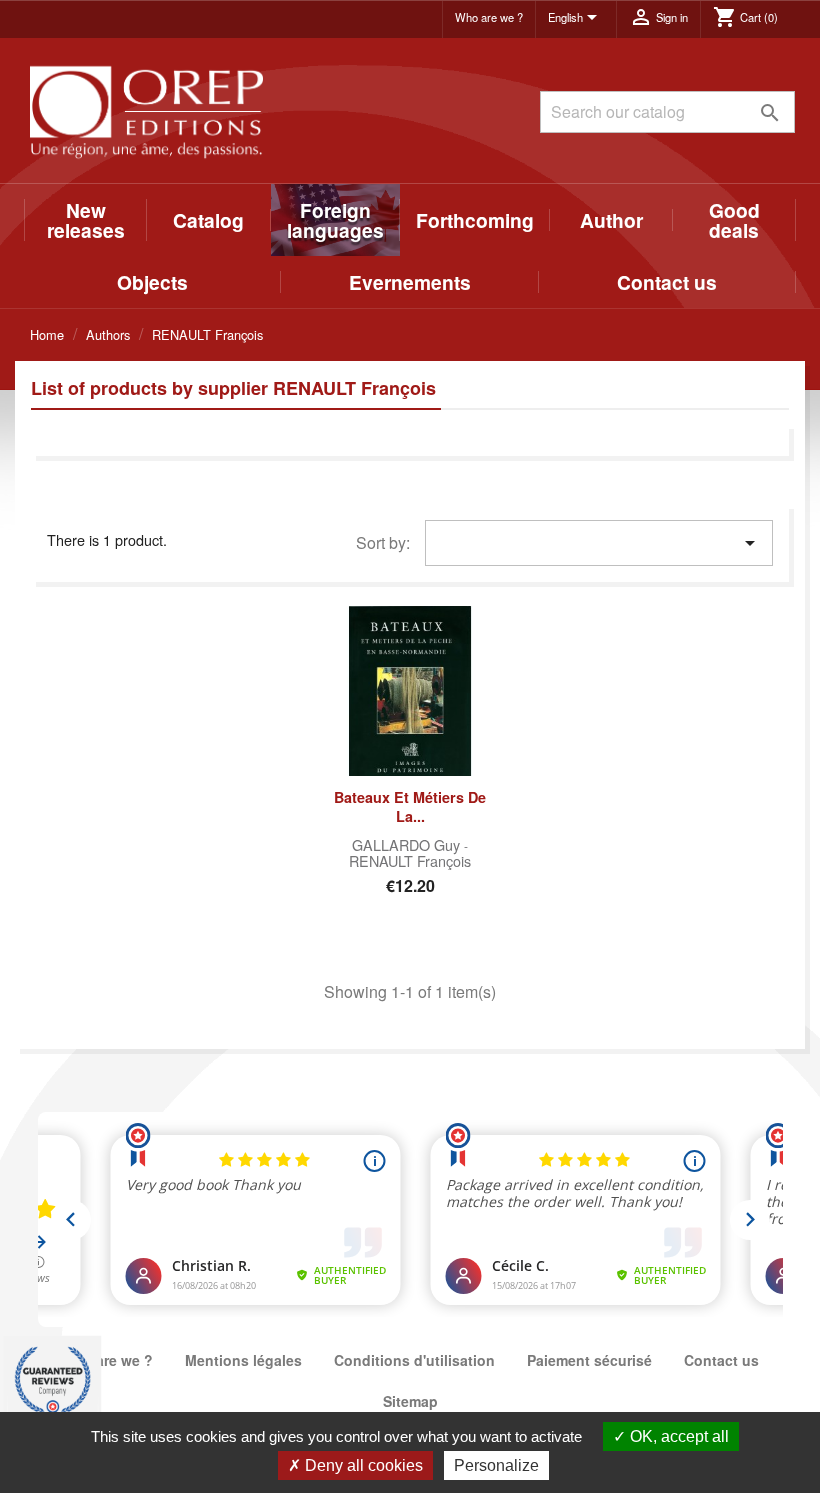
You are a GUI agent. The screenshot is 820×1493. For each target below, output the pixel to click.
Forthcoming (475, 220)
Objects (152, 282)
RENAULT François (410, 860)
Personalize (496, 1465)
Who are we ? (489, 17)
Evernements (410, 282)
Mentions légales (243, 1360)
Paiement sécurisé (589, 1360)
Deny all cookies (362, 1465)
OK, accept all (677, 1436)
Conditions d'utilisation (414, 1360)
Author (611, 220)
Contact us (667, 282)
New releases (86, 220)
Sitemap (410, 1401)
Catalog (208, 220)
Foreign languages (335, 220)
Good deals (734, 220)
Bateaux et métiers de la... (410, 807)
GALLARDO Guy (408, 844)
